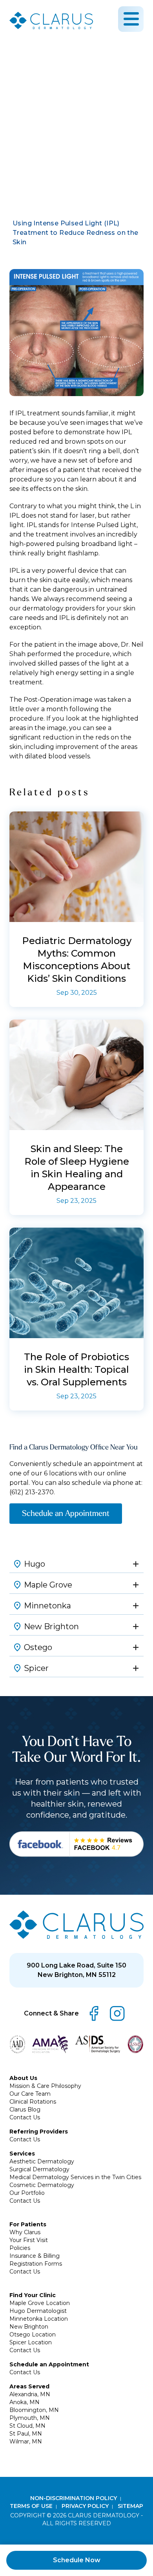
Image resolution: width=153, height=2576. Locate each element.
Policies (20, 2248)
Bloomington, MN (34, 2410)
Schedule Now (77, 2560)
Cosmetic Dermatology (42, 2185)
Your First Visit (29, 2240)
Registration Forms (36, 2264)
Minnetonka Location (39, 2319)
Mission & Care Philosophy (45, 2086)
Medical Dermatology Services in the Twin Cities (75, 2177)
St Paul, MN (26, 2434)
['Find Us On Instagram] (117, 2014)
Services (22, 2154)
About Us (23, 2078)
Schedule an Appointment (66, 1513)
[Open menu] (131, 19)
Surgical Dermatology (39, 2169)
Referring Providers (39, 2132)
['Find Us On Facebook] (94, 2014)
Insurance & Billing (35, 2256)
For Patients (28, 2224)
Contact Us (25, 2117)
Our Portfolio (27, 2193)
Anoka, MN (25, 2402)
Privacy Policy (86, 2506)
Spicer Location (31, 2342)
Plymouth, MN (30, 2418)
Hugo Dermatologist (38, 2311)
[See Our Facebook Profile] (76, 1844)
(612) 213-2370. (32, 1492)
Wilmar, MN (26, 2441)
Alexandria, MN (30, 2394)
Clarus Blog (25, 2109)
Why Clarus (25, 2232)
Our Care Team (30, 2094)
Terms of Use (32, 2506)
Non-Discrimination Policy (74, 2498)
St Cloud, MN (27, 2426)
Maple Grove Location (40, 2303)
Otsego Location (33, 2334)
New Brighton (29, 2327)
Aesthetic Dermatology (42, 2161)
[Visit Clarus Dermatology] (76, 1924)
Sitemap (130, 2506)
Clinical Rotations (33, 2102)
